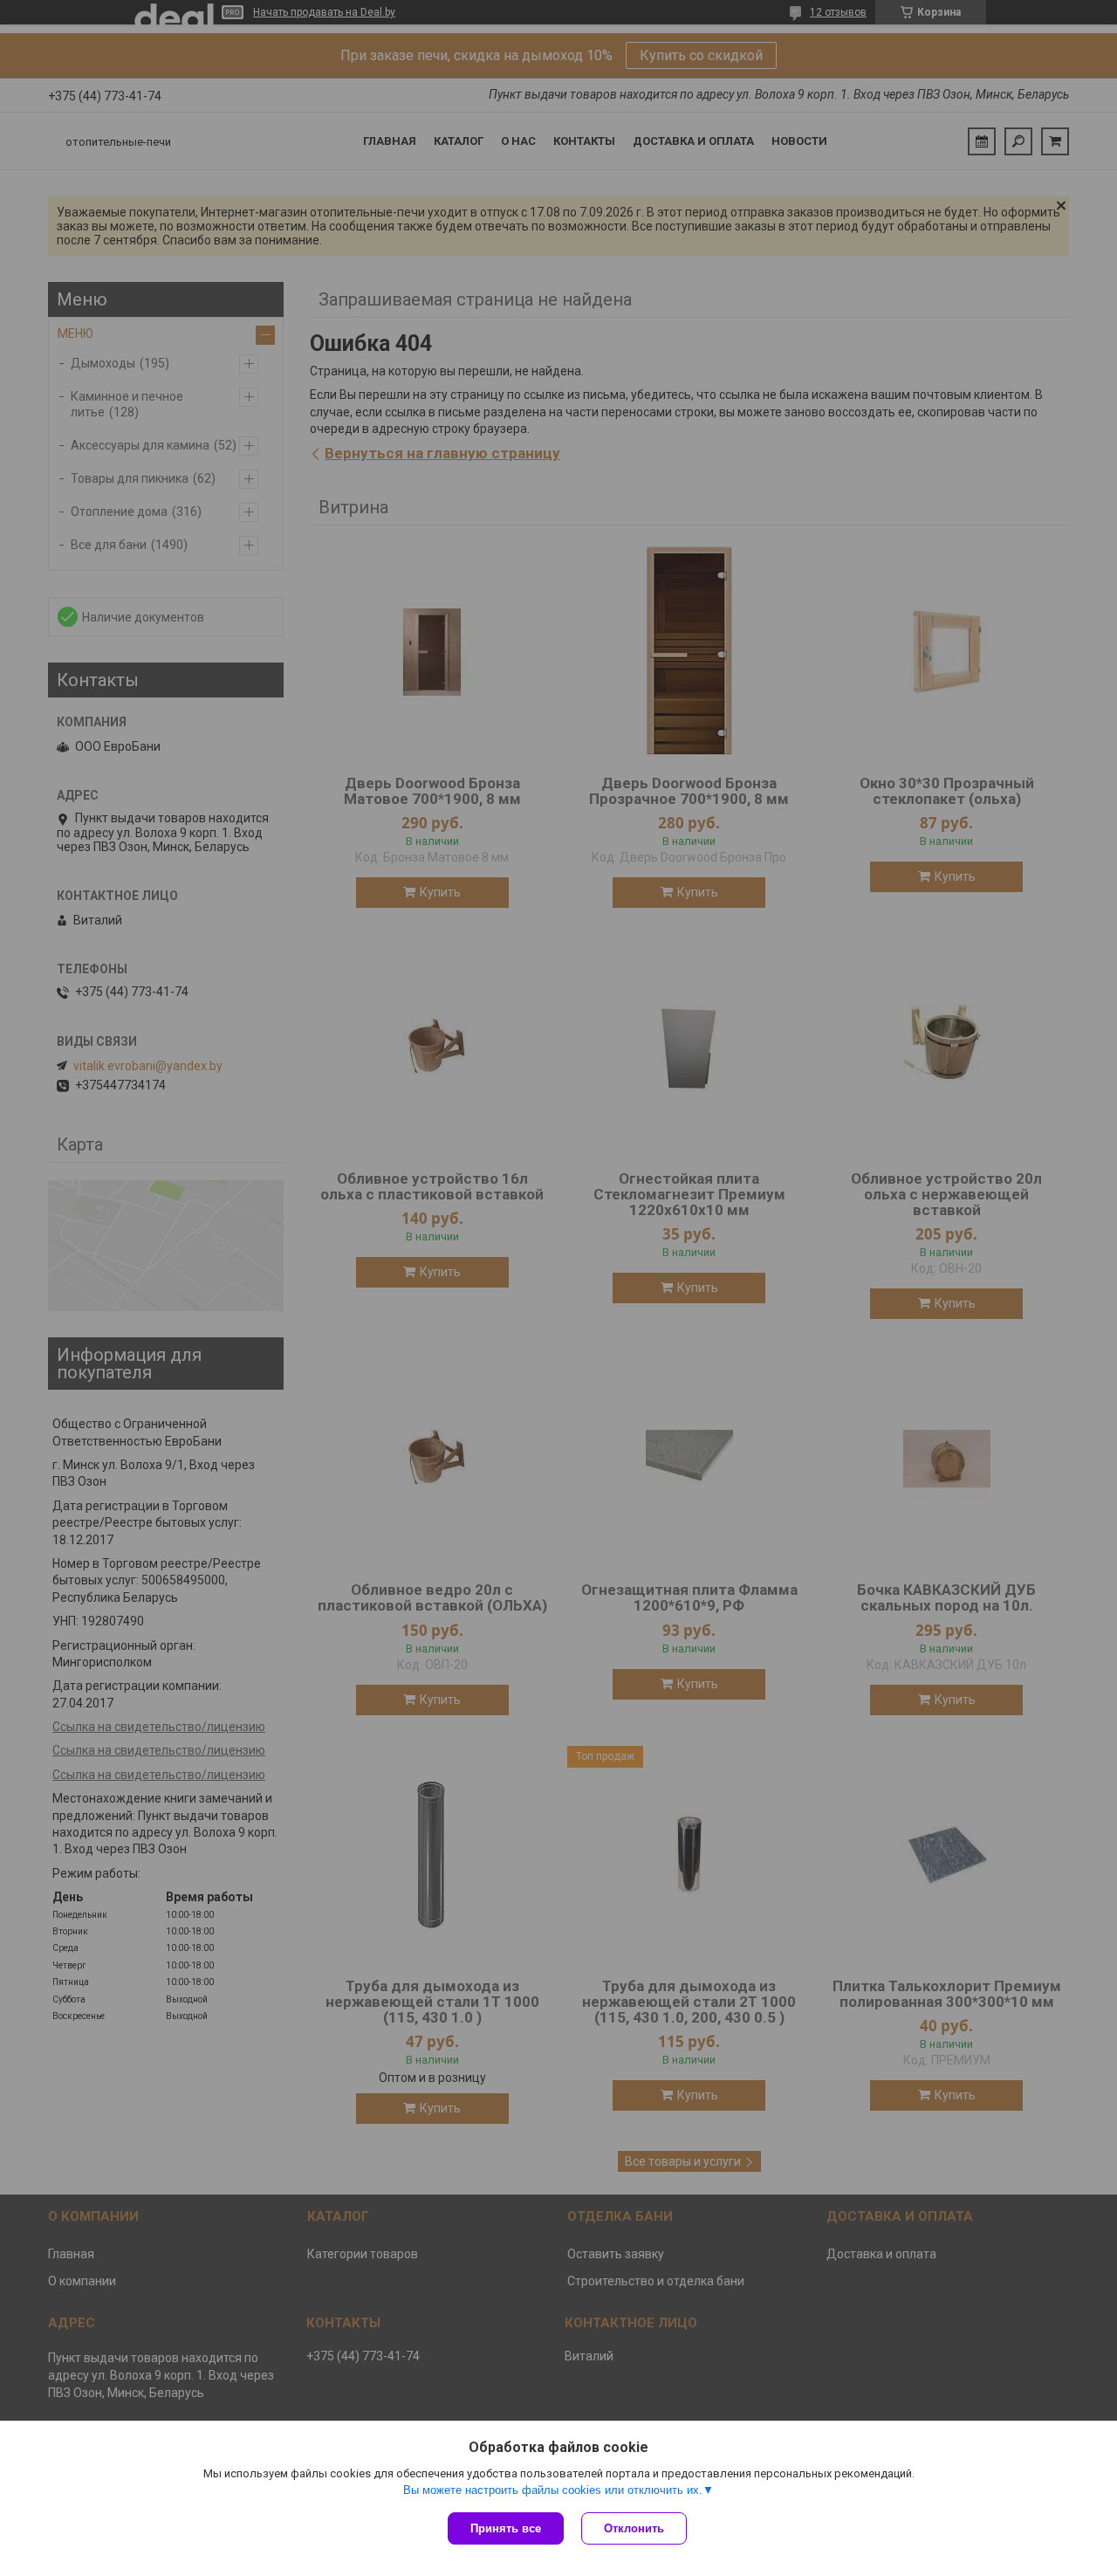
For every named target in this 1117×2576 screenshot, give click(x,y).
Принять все (506, 2528)
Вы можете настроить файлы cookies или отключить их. (553, 2490)
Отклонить (634, 2528)
